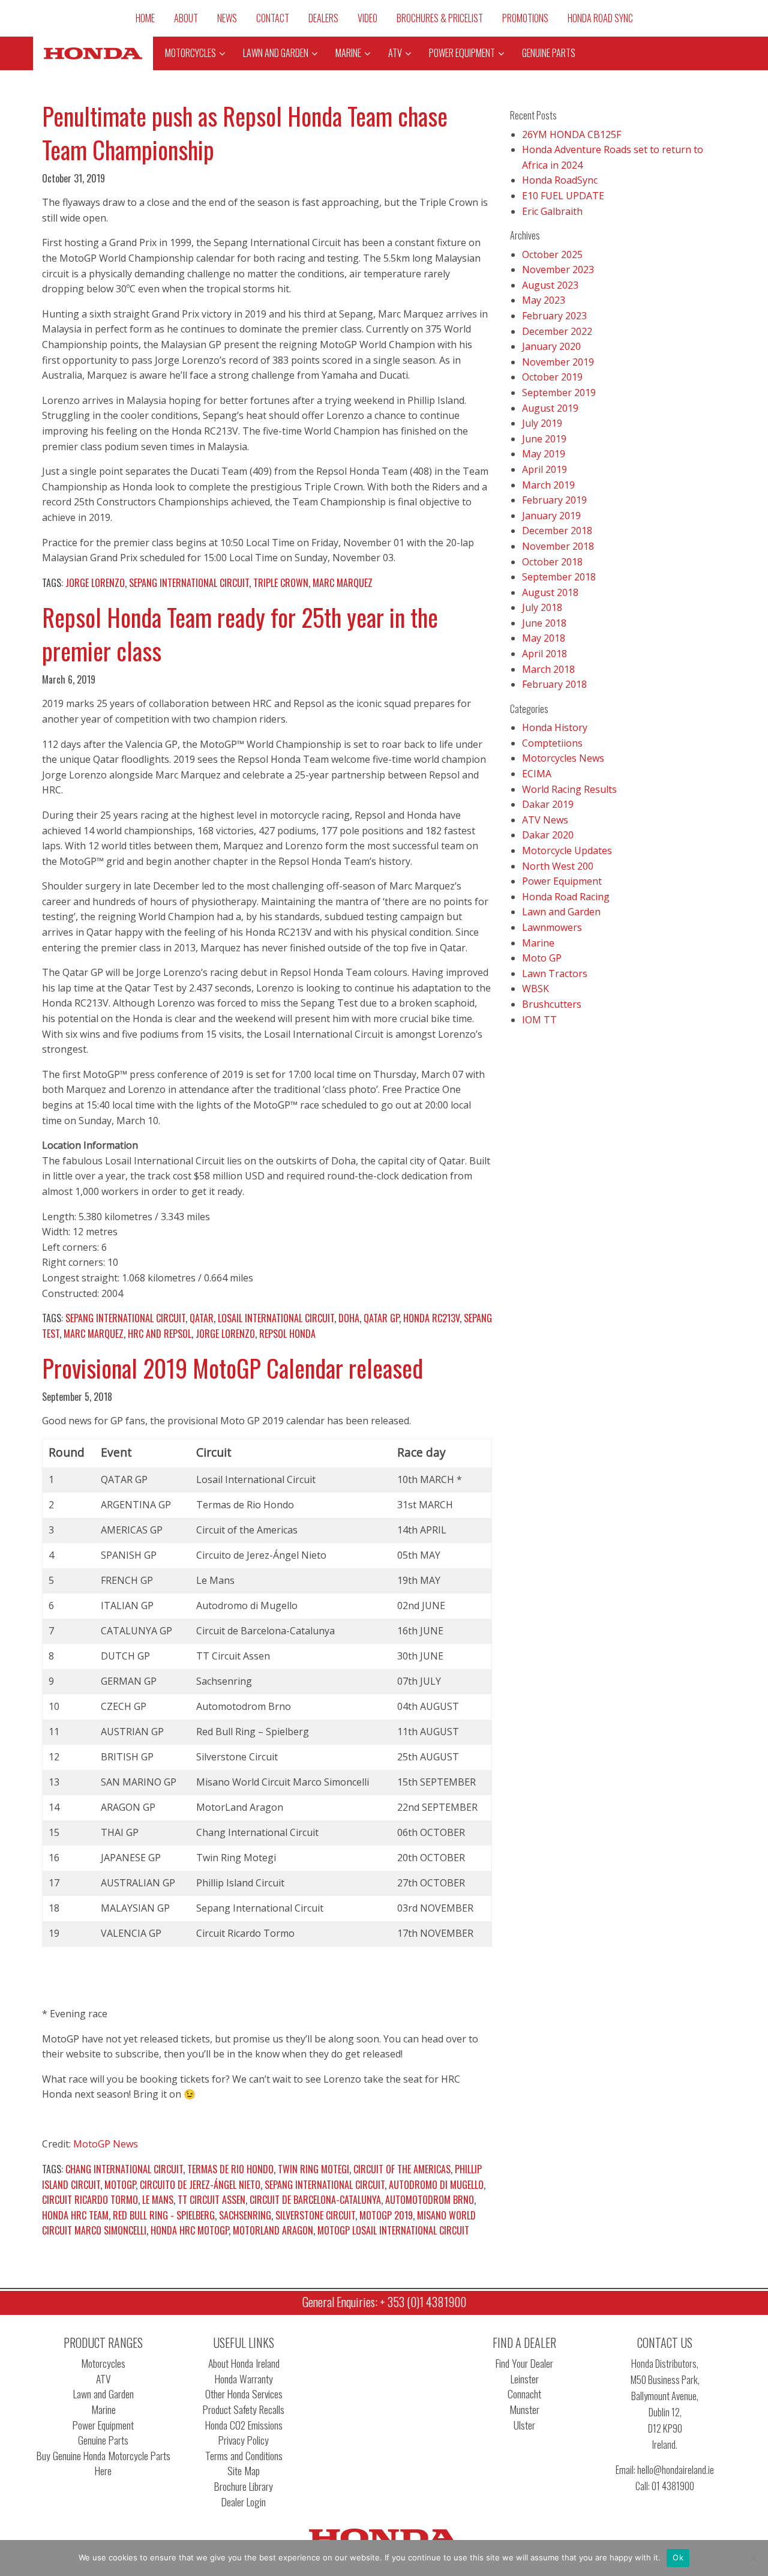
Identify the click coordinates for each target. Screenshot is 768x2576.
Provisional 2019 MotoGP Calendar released (232, 1368)
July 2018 (542, 607)
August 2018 (550, 592)
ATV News (545, 820)
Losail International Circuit (276, 1318)
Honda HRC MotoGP (190, 2230)
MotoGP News (106, 2144)
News (227, 18)
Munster (524, 2409)
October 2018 (552, 562)
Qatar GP (381, 1318)
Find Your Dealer (524, 2363)
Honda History (555, 727)
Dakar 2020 (548, 835)
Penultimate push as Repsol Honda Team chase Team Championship (245, 133)
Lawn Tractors (555, 974)
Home (145, 18)
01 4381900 (673, 2486)
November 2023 (558, 269)
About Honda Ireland (244, 2363)
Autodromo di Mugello (436, 2185)
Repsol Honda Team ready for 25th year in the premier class (240, 634)
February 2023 (554, 316)
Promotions (525, 18)
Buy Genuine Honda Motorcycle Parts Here (103, 2463)
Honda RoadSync (560, 180)
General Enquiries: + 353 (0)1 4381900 (384, 2302)
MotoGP (120, 2185)
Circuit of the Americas (402, 2169)
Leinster (525, 2379)
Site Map (244, 2471)
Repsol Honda (287, 1334)
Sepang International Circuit (189, 583)
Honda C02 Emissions (244, 2425)
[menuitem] (145, 18)
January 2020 (551, 346)
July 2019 (542, 423)
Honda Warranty (244, 2379)
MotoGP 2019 (386, 2215)
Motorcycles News (563, 758)
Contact (273, 18)
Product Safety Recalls (244, 2409)
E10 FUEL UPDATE (563, 196)
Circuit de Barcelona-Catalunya (315, 2200)
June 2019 (544, 439)
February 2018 (554, 684)
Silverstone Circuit (315, 2215)
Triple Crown (281, 583)
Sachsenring (245, 2215)
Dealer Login (244, 2502)
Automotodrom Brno (430, 2200)
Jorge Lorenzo (95, 583)
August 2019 (550, 408)
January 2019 (551, 516)
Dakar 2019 (548, 804)
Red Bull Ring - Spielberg (164, 2215)
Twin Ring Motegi (313, 2169)
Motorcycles (103, 2363)
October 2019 (552, 377)
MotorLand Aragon (273, 2230)
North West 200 (558, 866)
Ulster (524, 2425)
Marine (538, 943)
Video (367, 18)
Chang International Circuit (124, 2169)
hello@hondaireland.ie (676, 2469)
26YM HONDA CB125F (571, 134)
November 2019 (558, 362)
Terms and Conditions (244, 2456)
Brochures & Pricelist (440, 18)
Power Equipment (562, 881)
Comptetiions (552, 743)
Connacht (524, 2394)
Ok (678, 2557)
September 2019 (559, 393)
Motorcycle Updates (567, 850)
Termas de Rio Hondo (230, 2169)
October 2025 (552, 254)
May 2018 (544, 638)
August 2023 (550, 285)
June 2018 (544, 623)
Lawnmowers (552, 927)
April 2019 (544, 469)
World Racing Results (569, 789)
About (186, 18)
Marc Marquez (343, 583)
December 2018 (557, 531)
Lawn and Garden (561, 912)
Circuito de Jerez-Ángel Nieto (200, 2185)
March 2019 (548, 485)
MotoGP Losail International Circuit (393, 2230)
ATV (103, 2379)
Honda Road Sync (600, 18)
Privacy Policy (244, 2440)
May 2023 (544, 300)
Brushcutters (552, 1004)
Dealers (323, 18)
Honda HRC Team (75, 2215)
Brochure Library (244, 2486)
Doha (349, 1318)
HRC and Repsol (160, 1334)
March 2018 (548, 669)
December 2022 (557, 331)
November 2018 (558, 546)
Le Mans (158, 2200)
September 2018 (559, 577)
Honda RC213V (431, 1318)
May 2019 (544, 454)
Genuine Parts (103, 2440)
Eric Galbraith (552, 211)
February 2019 (554, 500)
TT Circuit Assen (211, 2200)
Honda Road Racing (566, 897)
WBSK (535, 989)
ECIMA (537, 774)
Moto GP (542, 958)
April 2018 (544, 654)
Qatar (202, 1318)
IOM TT (539, 1020)
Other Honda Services (244, 2394)
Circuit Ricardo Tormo (90, 2200)
